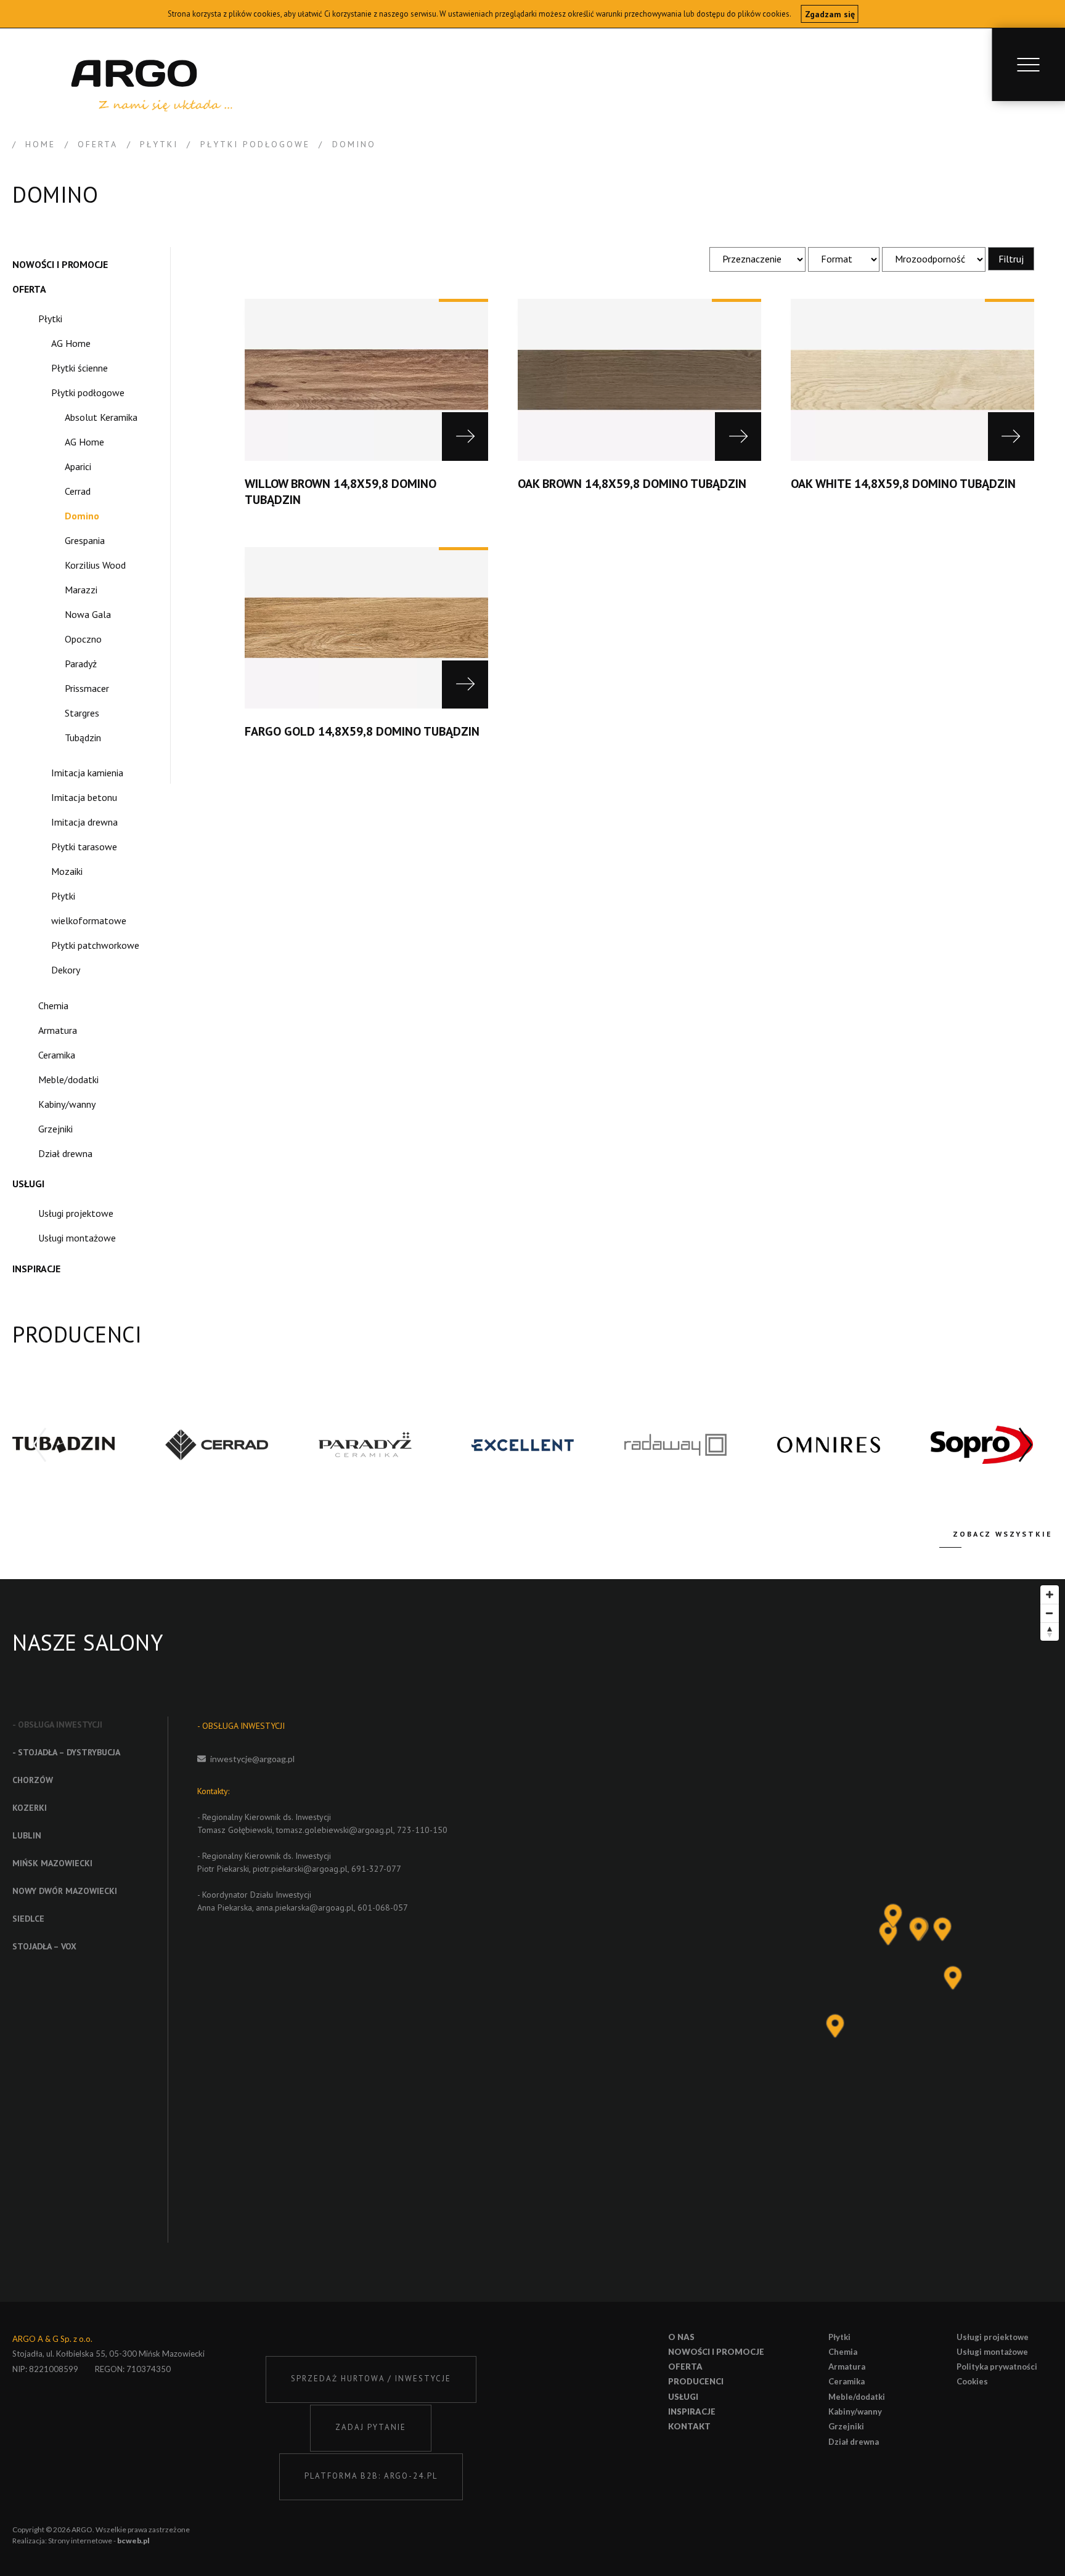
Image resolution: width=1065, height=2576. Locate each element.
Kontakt (689, 2426)
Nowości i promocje (60, 264)
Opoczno (83, 639)
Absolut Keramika (101, 417)
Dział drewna (65, 1153)
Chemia (53, 1006)
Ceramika (57, 1055)
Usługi (28, 1184)
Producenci (696, 2381)
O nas (681, 2337)
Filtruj (1011, 259)
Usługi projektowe (76, 1213)
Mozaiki (67, 871)
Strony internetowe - (99, 2541)
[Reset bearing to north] (1050, 1631)
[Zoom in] (1050, 1595)
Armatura (58, 1030)
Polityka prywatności (997, 2367)
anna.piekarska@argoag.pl (305, 1908)
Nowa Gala (88, 614)
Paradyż (81, 664)
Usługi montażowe (77, 1238)
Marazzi (81, 590)
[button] (1026, 1445)
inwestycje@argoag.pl (252, 1759)
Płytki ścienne (80, 368)
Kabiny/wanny (67, 1104)
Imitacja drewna (84, 822)
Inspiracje (36, 1269)
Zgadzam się (830, 14)
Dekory (66, 970)
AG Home (71, 343)
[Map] (825, 1940)
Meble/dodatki (68, 1079)
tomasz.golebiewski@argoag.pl (335, 1830)
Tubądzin (83, 737)
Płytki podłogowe (88, 392)
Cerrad (78, 491)
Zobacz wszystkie (1003, 1534)
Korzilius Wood (95, 565)
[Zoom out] (1050, 1613)
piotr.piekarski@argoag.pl (300, 1869)
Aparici (78, 466)
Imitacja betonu (84, 797)
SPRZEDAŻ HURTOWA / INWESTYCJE (371, 2379)
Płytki (50, 319)
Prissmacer (87, 688)
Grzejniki (55, 1129)
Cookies (972, 2381)
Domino (82, 516)
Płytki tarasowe (84, 847)
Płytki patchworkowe (95, 945)
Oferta (29, 289)
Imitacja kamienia (87, 773)
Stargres (82, 713)
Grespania (85, 540)
